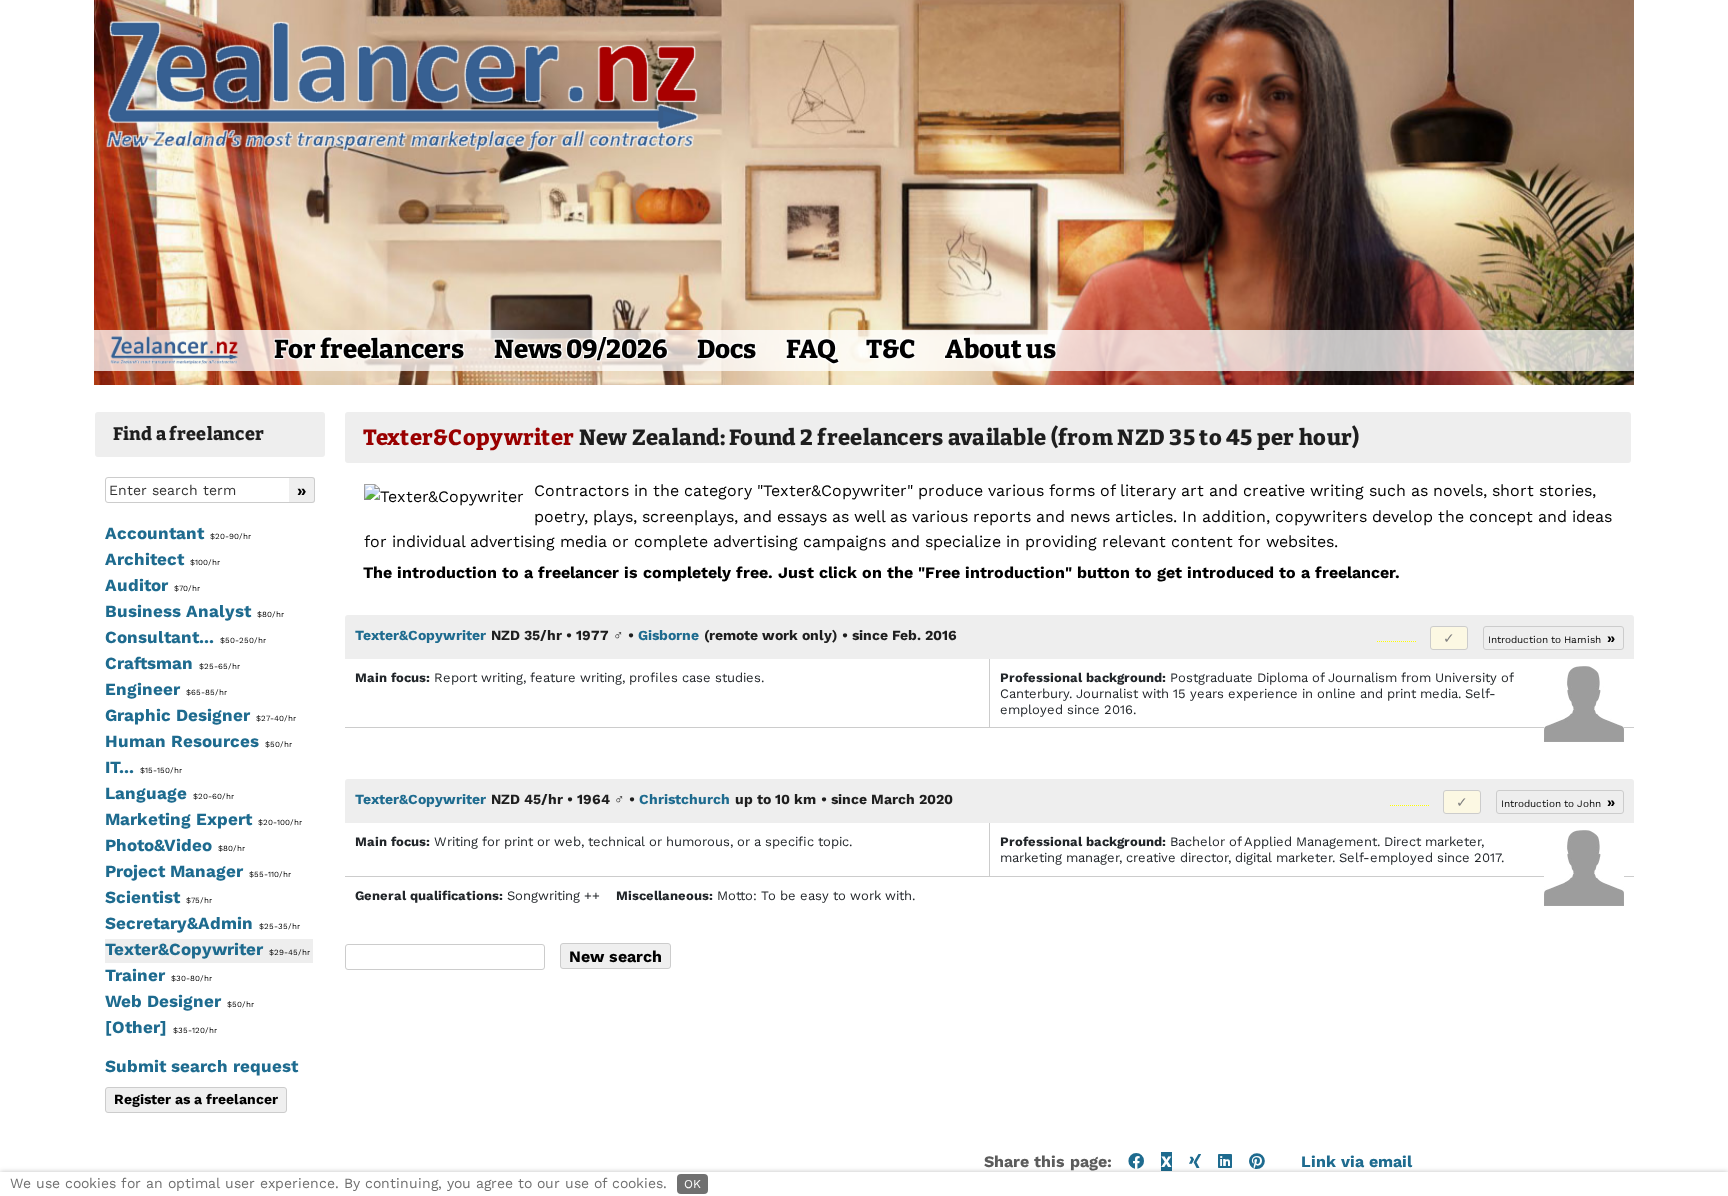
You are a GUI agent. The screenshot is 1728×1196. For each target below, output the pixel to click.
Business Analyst (194, 611)
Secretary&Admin (202, 923)
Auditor (152, 585)
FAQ (811, 349)
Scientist (158, 897)
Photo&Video (175, 845)
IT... (143, 767)
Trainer (158, 975)
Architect (162, 559)
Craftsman (172, 663)
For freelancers (369, 349)
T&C (890, 349)
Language (169, 793)
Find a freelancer (189, 434)
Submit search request (201, 1066)
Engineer (166, 689)
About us (1000, 349)
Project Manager (198, 871)
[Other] (161, 1027)
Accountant (178, 533)
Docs (726, 349)
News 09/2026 (580, 349)
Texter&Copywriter (207, 949)
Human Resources (198, 741)
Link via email (1356, 1161)
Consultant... (185, 637)
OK (692, 1184)
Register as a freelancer (196, 1099)
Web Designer (179, 1001)
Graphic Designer (200, 715)
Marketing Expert (203, 819)
